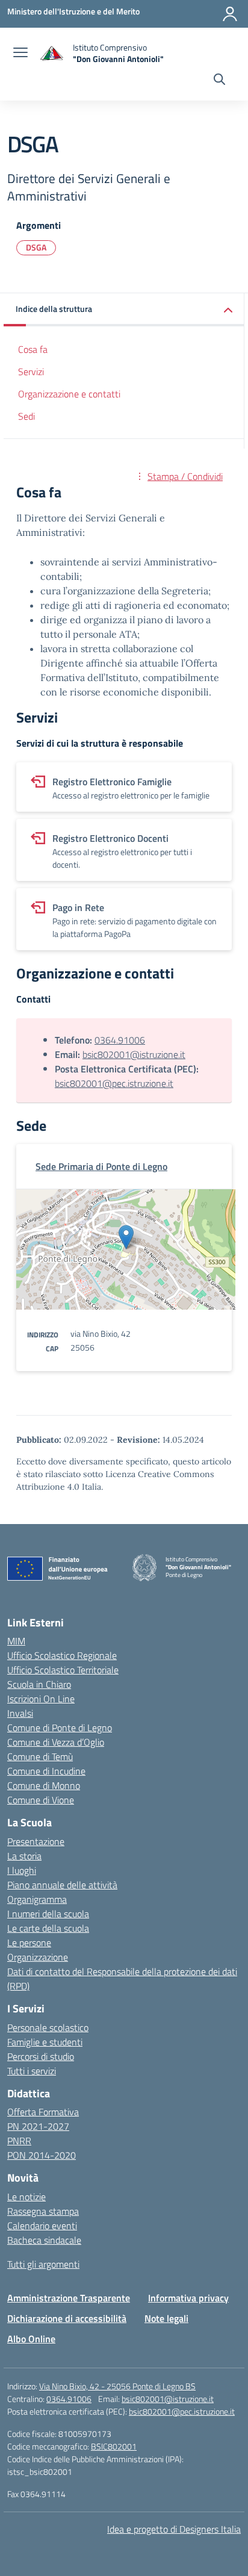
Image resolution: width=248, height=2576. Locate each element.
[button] (124, 310)
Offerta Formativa (43, 2112)
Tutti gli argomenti (43, 2264)
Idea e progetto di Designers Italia (174, 2529)
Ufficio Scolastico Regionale (62, 1655)
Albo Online (31, 2339)
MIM (16, 1641)
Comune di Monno (44, 1785)
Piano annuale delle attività (62, 1885)
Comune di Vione (41, 1800)
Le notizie (26, 2197)
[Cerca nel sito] (219, 81)
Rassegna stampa (43, 2211)
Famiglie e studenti (45, 2042)
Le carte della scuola (48, 1928)
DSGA (36, 247)
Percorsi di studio (41, 2056)
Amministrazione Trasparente (69, 2298)
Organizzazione (38, 1957)
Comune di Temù (40, 1756)
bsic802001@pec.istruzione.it (114, 1083)
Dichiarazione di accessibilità (67, 2318)
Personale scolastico (48, 2027)
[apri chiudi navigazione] (20, 54)
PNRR (19, 2141)
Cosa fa (33, 349)
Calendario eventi (42, 2226)
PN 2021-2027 (38, 2126)
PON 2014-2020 (42, 2155)
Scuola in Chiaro (39, 1684)
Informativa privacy (188, 2298)
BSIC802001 (114, 2446)
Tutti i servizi (32, 2071)
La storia (24, 1856)
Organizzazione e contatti (69, 394)
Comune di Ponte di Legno (60, 1728)
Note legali (166, 2318)
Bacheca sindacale (44, 2240)
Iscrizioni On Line (41, 1699)
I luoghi (22, 1870)
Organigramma (37, 1899)
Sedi (26, 416)
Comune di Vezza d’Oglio (56, 1742)
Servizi (31, 372)
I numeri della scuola (48, 1914)
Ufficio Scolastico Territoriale (63, 1670)
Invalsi (20, 1713)
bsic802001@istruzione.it (134, 1054)
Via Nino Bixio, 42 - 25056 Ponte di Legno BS (117, 2386)
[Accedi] (230, 14)
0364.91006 (120, 1040)
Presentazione (36, 1841)
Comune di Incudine (46, 1771)
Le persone (29, 1943)
